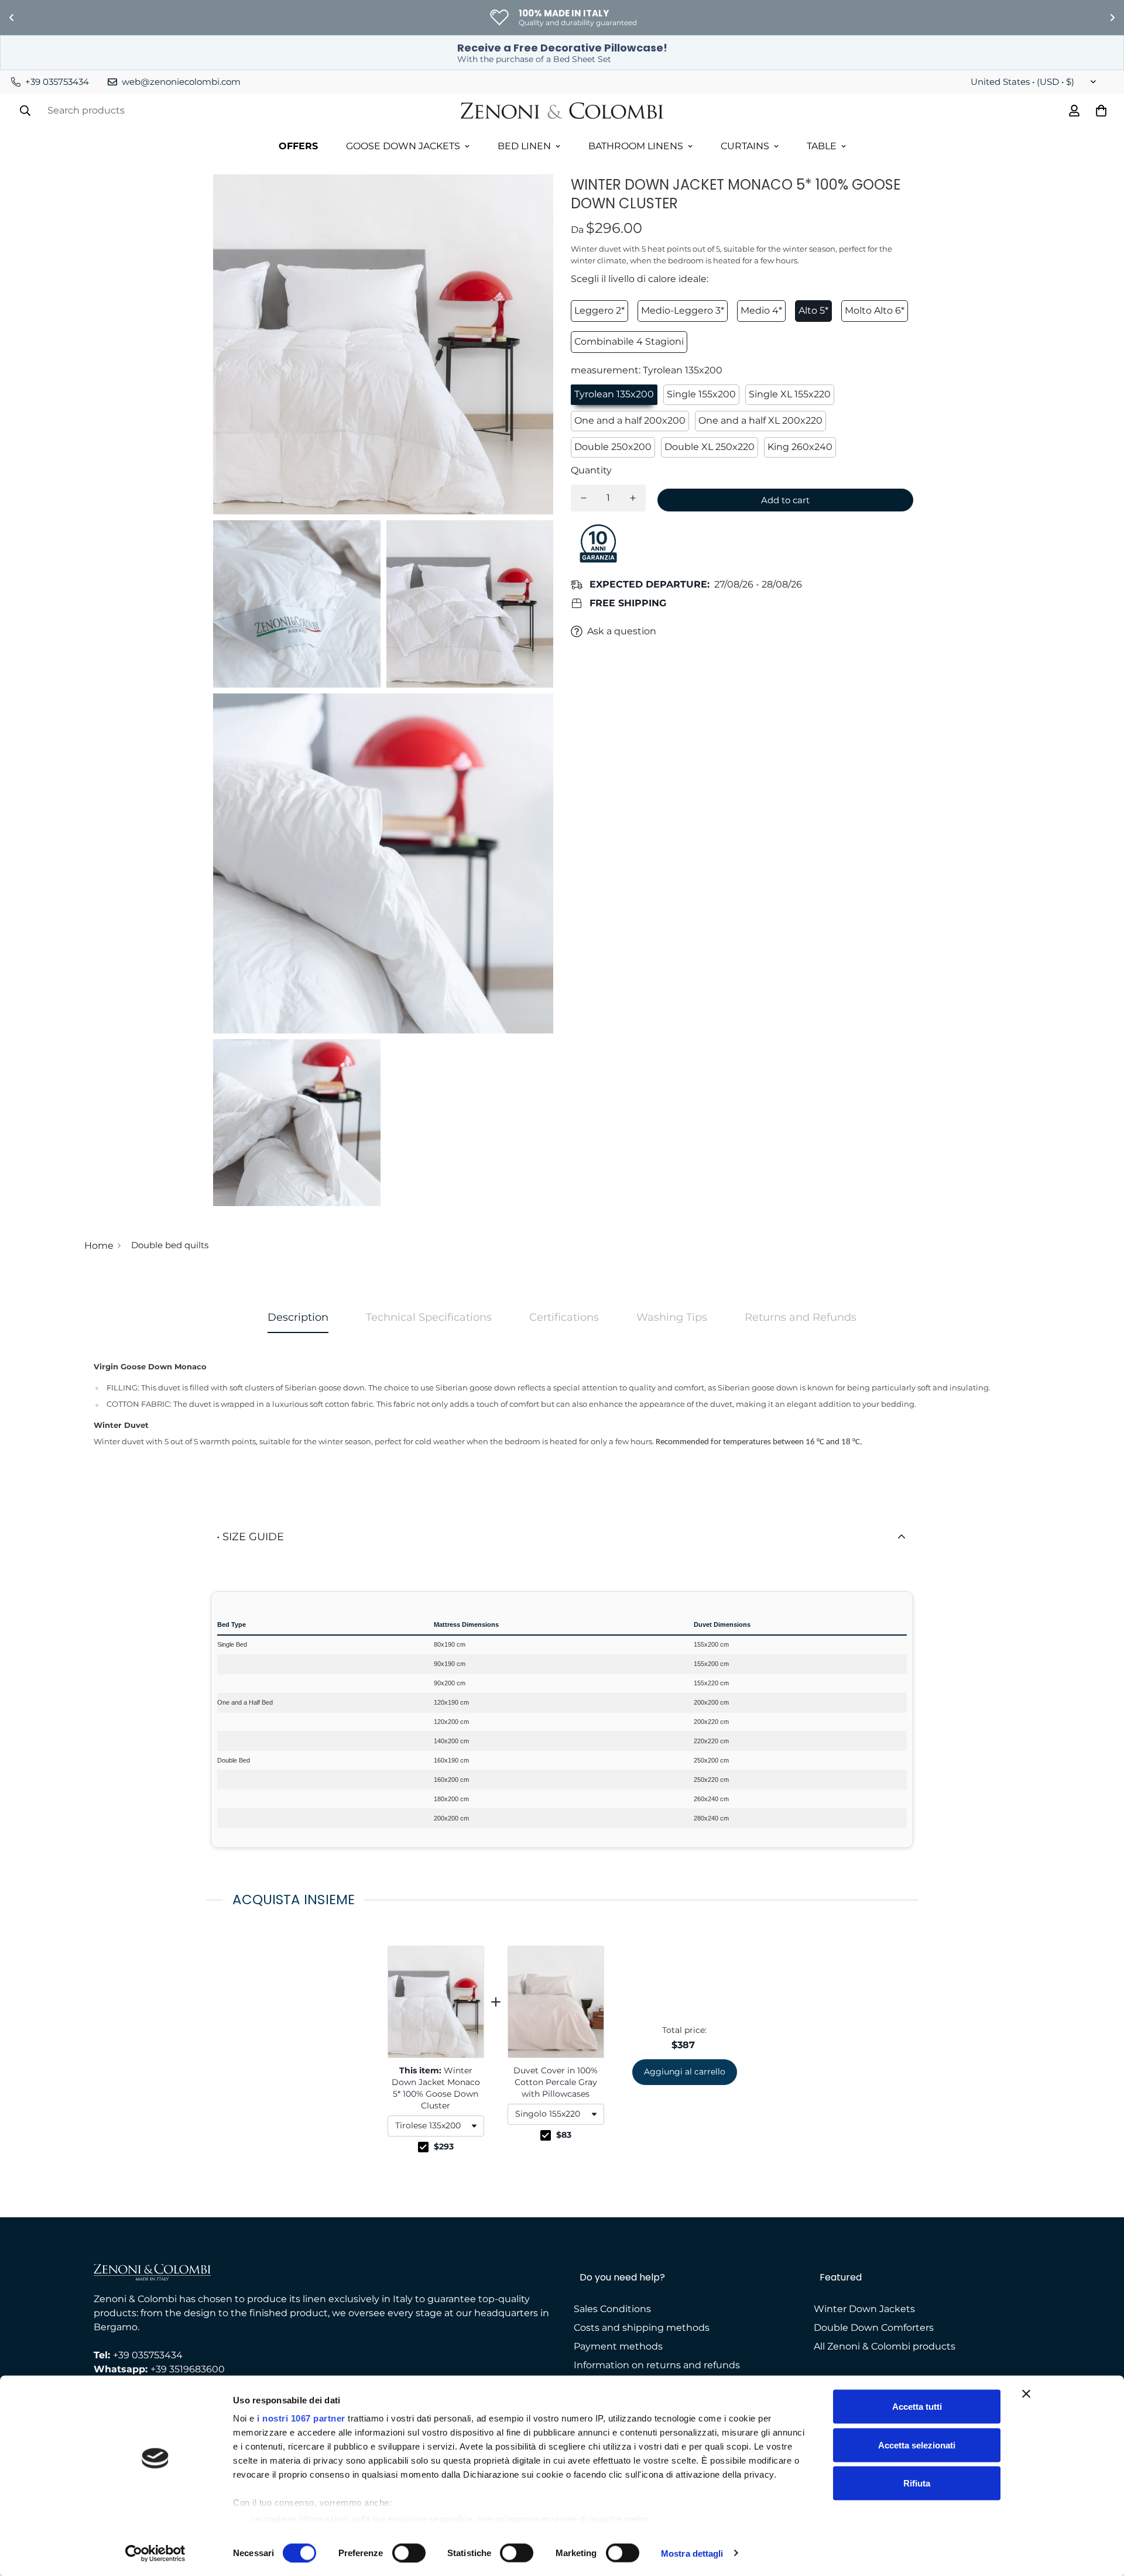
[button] (436, 2126)
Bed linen (524, 146)
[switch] (409, 2553)
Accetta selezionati (917, 2445)
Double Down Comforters (874, 2328)
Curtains (745, 146)
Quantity (591, 470)
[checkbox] (423, 2147)
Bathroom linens (636, 146)
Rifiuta (917, 2483)
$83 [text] (564, 2135)
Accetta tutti (917, 2407)
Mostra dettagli (692, 2553)
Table (822, 146)
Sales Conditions (612, 2309)
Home (99, 1246)
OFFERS (298, 146)
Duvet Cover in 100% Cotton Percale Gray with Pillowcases (556, 2082)
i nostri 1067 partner (301, 2418)
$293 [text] (444, 2146)
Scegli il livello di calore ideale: (640, 279)
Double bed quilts (170, 1245)
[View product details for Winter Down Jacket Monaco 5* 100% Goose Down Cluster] (436, 2002)
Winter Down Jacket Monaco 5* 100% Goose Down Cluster (436, 2088)
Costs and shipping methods (642, 2328)
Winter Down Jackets (864, 2309)
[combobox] (436, 2126)
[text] (562, 1900)
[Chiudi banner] (1026, 2394)
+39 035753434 (148, 2355)
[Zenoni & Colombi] (562, 111)
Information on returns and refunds (657, 2365)
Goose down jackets (403, 146)
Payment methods (618, 2346)
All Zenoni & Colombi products (885, 2346)
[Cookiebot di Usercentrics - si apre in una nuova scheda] (155, 2553)
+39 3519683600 (188, 2369)
